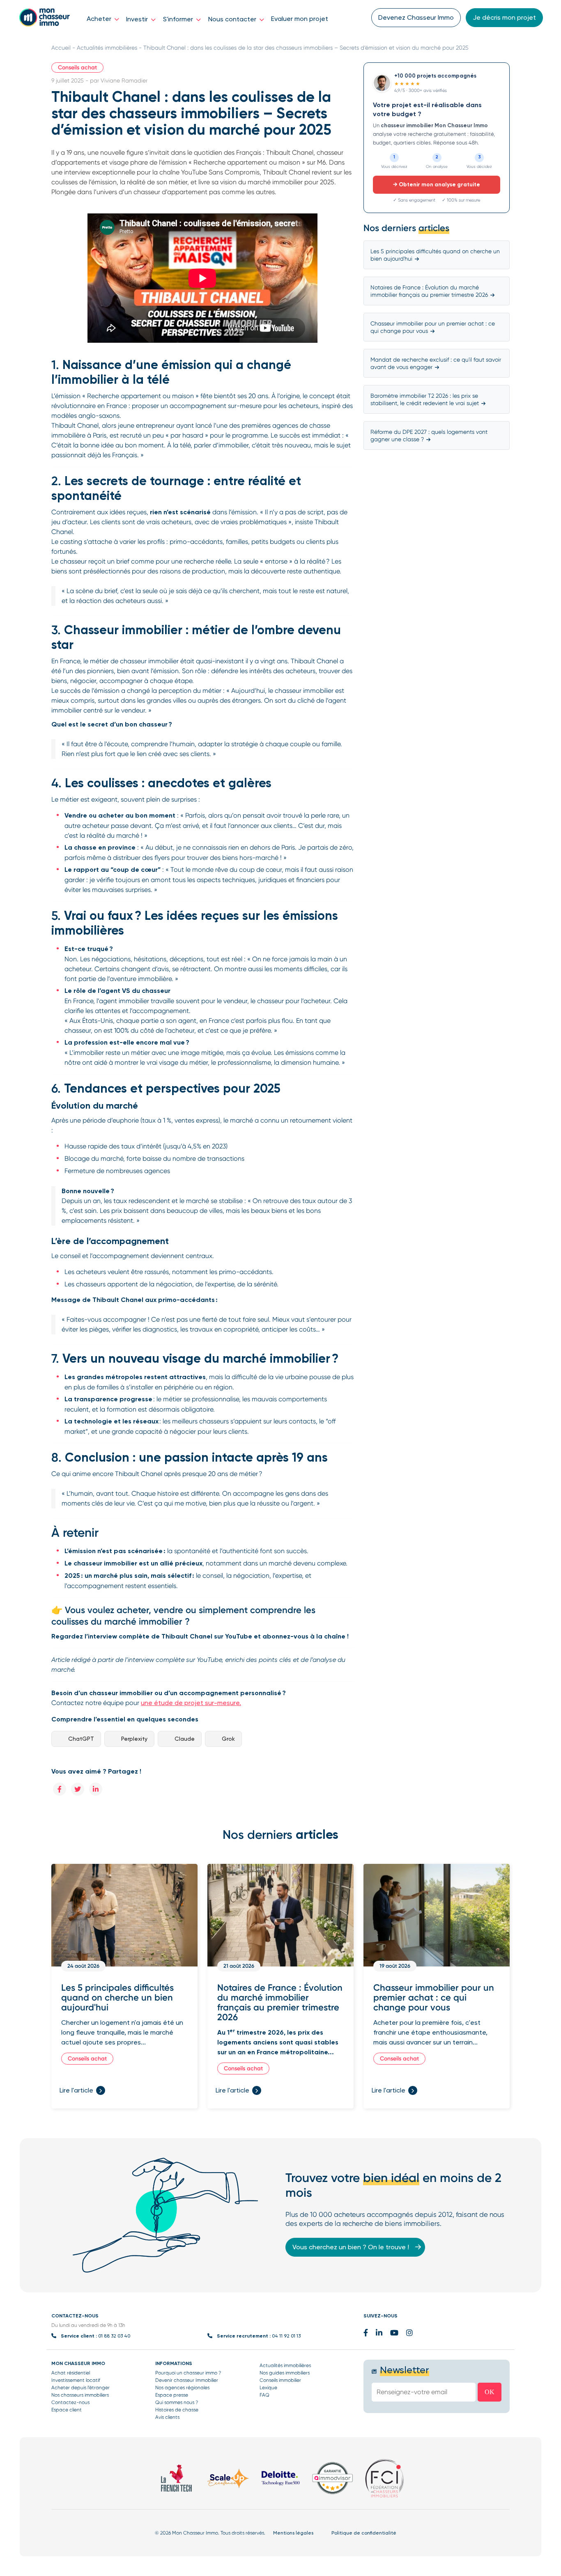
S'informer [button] (179, 19)
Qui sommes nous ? (177, 2402)
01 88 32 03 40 (114, 2336)
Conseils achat (77, 68)
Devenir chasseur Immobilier (187, 2380)
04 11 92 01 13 (286, 2336)
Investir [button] (138, 19)
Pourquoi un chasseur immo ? (188, 2373)
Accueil (61, 48)
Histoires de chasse (177, 2410)
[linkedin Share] (96, 1789)
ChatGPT (81, 1739)
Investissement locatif (76, 2380)
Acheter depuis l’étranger (80, 2388)
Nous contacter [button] (233, 19)
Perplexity (134, 1739)
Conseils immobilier (280, 2380)
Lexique (268, 2388)
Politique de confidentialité (364, 2533)
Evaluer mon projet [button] (300, 19)
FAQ (264, 2395)
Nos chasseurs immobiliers (80, 2395)
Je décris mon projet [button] (504, 17)
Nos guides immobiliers (285, 2373)
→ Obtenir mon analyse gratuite (437, 184)
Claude (185, 1739)
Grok (228, 1739)
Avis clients (167, 2417)
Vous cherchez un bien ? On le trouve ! (352, 2247)
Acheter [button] (100, 19)
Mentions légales (293, 2533)
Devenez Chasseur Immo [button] (416, 17)
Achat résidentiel (71, 2373)
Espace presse (172, 2395)
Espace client (67, 2410)
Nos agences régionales (182, 2388)
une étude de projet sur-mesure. (191, 1703)
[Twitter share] (78, 1789)
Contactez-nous (70, 2402)
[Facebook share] (60, 1789)
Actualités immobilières (107, 48)
